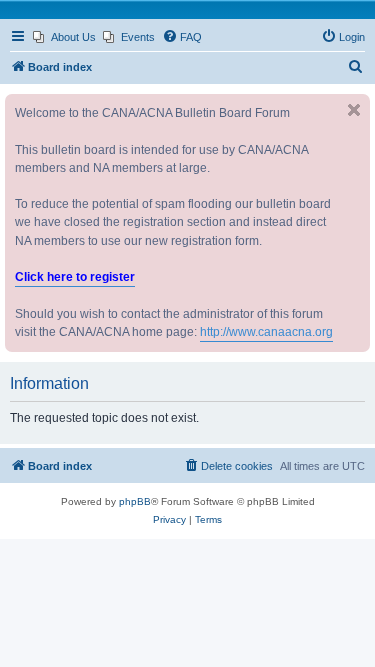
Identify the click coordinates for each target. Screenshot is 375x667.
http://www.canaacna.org (266, 332)
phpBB (135, 501)
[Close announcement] (354, 110)
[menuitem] (64, 37)
